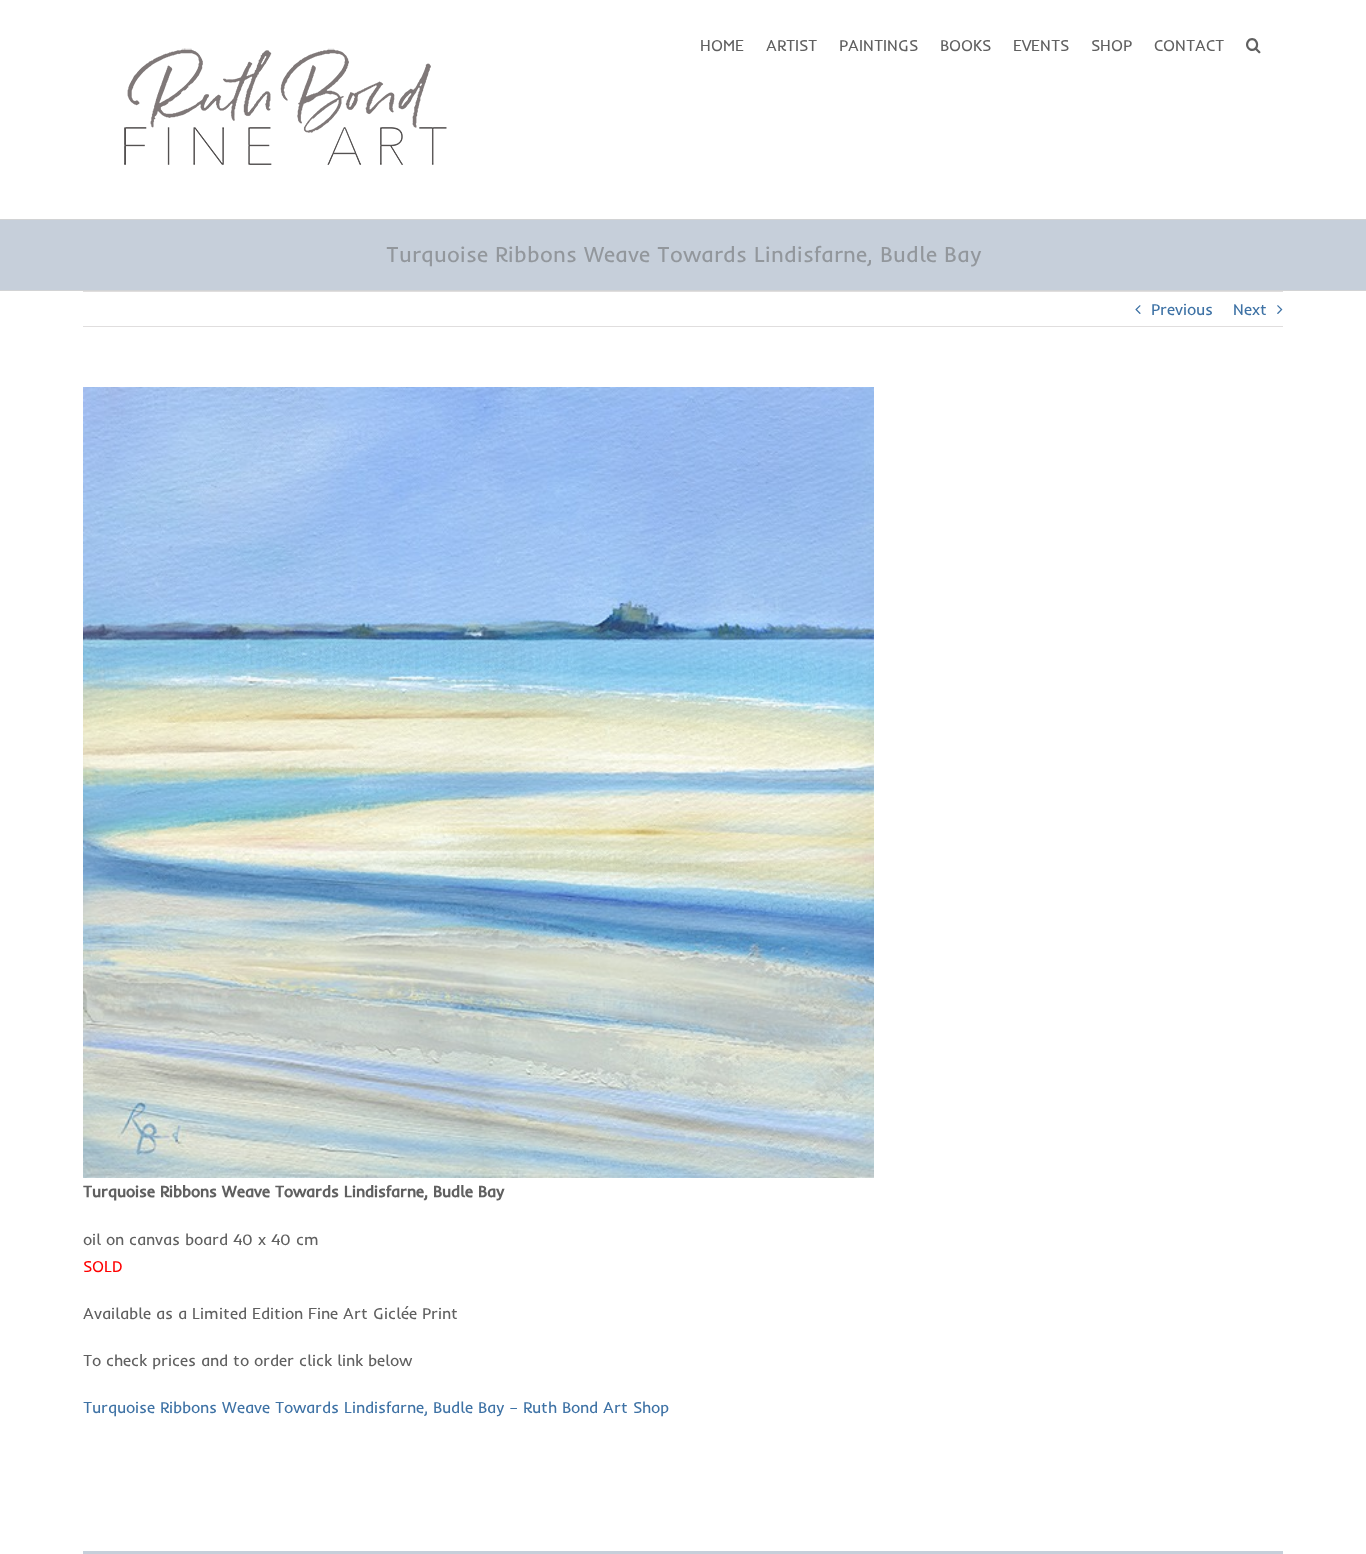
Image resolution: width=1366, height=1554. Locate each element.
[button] (1253, 43)
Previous (1182, 309)
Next (1250, 309)
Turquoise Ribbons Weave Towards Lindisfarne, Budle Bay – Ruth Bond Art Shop (376, 1407)
